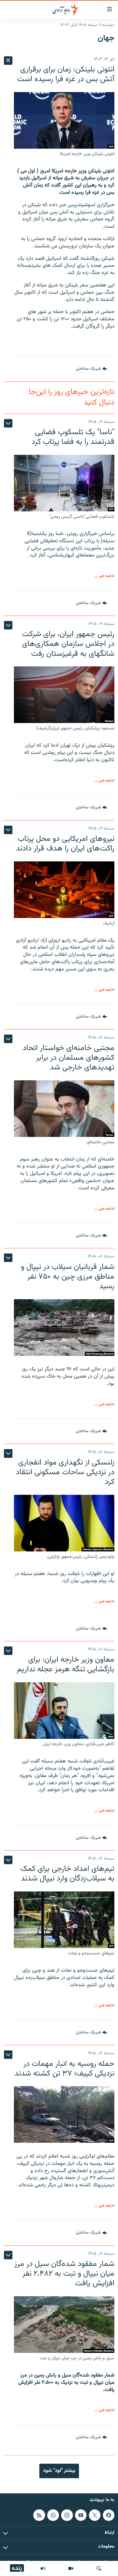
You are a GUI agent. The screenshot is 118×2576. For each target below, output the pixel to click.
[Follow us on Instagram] (67, 2515)
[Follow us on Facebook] (109, 2515)
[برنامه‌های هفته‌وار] (43, 2568)
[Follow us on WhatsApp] (53, 2515)
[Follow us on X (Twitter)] (95, 2515)
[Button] (92, 369)
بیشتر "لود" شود (59, 2471)
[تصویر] (71, 2568)
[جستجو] (99, 2568)
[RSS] (39, 2515)
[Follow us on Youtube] (81, 2515)
